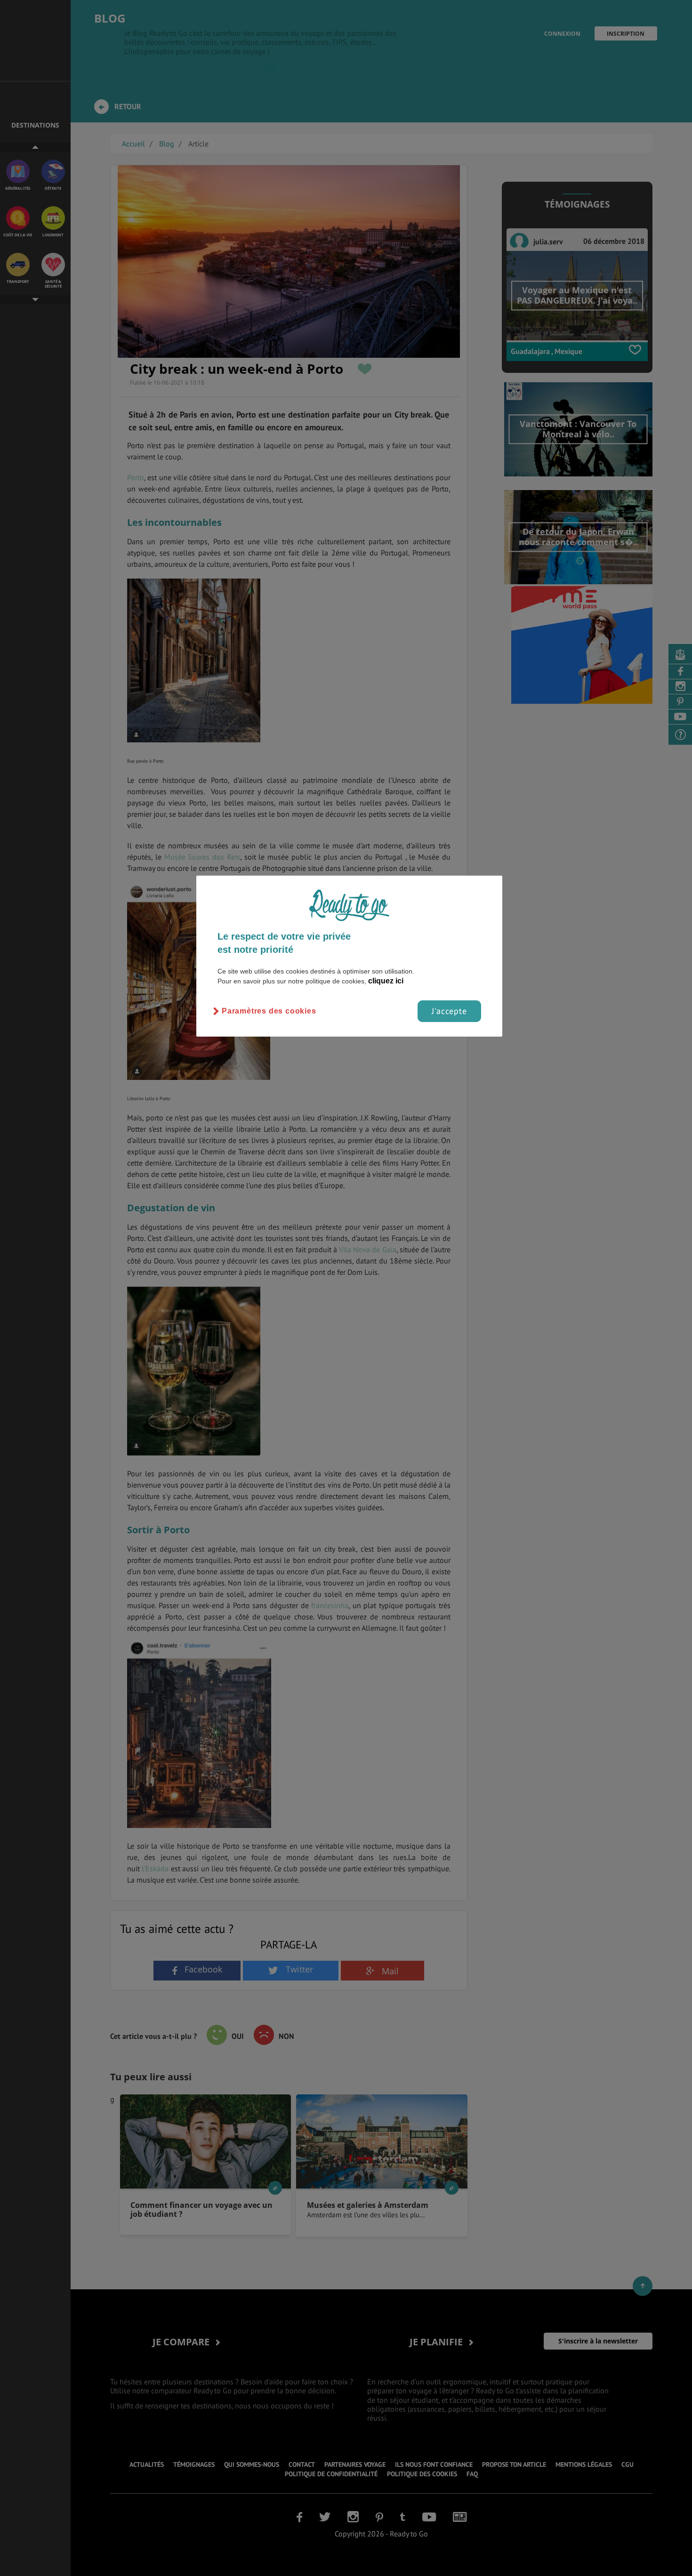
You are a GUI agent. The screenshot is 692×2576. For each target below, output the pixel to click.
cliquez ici (386, 981)
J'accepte (449, 1011)
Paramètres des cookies (269, 1011)
